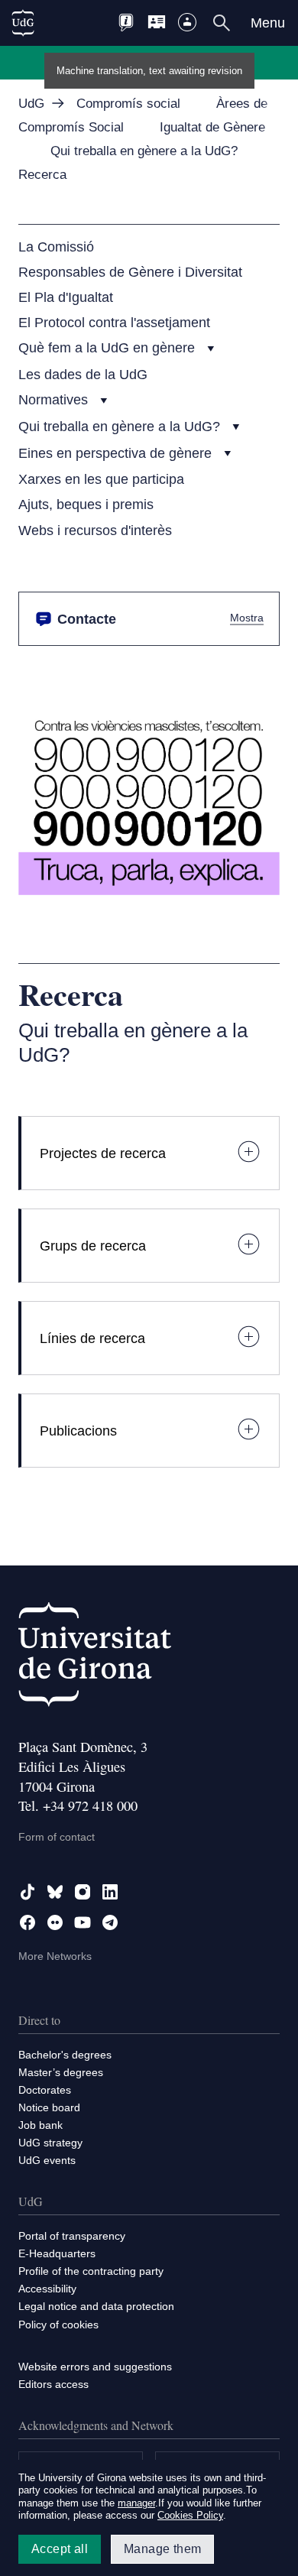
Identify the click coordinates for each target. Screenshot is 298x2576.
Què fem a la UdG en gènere (109, 347)
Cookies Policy (190, 2515)
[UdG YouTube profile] (83, 1922)
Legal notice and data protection (96, 2306)
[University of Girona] (95, 1658)
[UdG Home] (23, 23)
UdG (31, 104)
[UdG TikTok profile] (28, 1892)
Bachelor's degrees (65, 2055)
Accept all (60, 2549)
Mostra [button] (247, 618)
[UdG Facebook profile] (28, 1922)
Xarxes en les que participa (101, 479)
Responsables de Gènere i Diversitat (130, 272)
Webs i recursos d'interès (95, 530)
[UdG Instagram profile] (83, 1892)
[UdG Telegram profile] (110, 1922)
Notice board (49, 2107)
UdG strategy (50, 2143)
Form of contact (57, 1837)
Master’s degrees (61, 2072)
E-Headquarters (57, 2253)
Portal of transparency (72, 2236)
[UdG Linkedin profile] (110, 1892)
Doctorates (45, 2090)
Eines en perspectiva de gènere (117, 453)
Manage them (162, 2549)
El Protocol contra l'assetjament (114, 322)
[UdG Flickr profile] (55, 1922)
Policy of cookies (58, 2325)
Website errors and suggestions (95, 2367)
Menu (268, 23)
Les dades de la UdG (83, 374)
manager (136, 2503)
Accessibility (47, 2289)
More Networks (55, 1956)
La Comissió (56, 247)
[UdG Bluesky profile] (55, 1892)
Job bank (40, 2125)
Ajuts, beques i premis (86, 504)
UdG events (47, 2160)
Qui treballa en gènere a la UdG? (121, 426)
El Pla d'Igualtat (66, 297)
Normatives (55, 399)
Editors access (53, 2384)
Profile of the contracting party (91, 2271)
